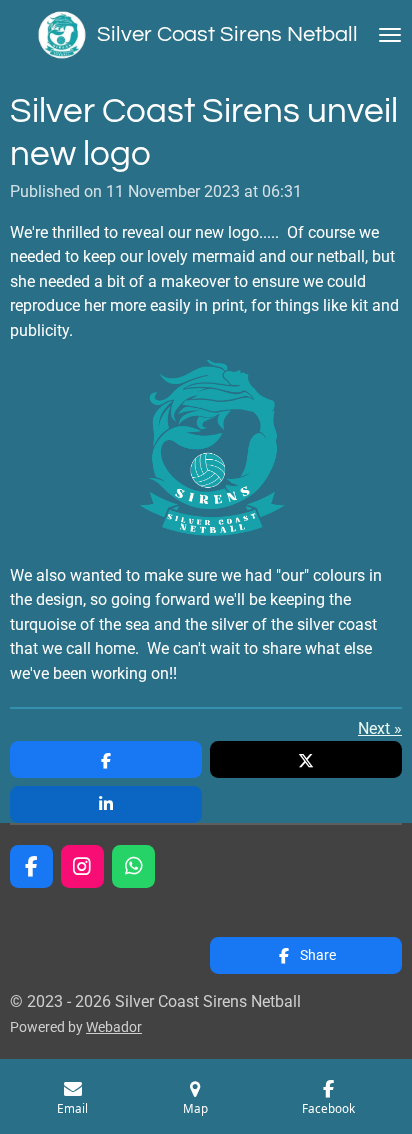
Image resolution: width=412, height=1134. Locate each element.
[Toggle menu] (390, 35)
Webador (114, 1027)
